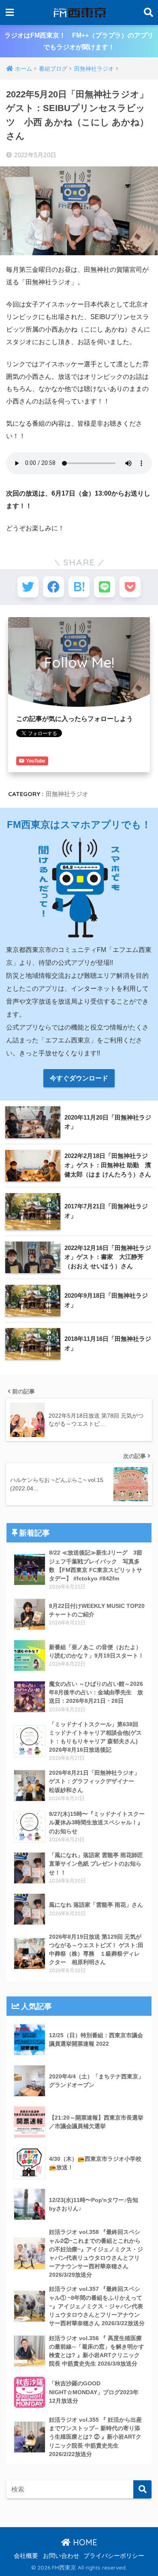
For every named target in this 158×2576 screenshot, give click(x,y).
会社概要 (26, 2556)
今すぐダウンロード (79, 1078)
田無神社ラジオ (67, 794)
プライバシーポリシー (114, 2556)
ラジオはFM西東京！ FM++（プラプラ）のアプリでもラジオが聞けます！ (79, 41)
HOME (84, 2542)
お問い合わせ (61, 2556)
